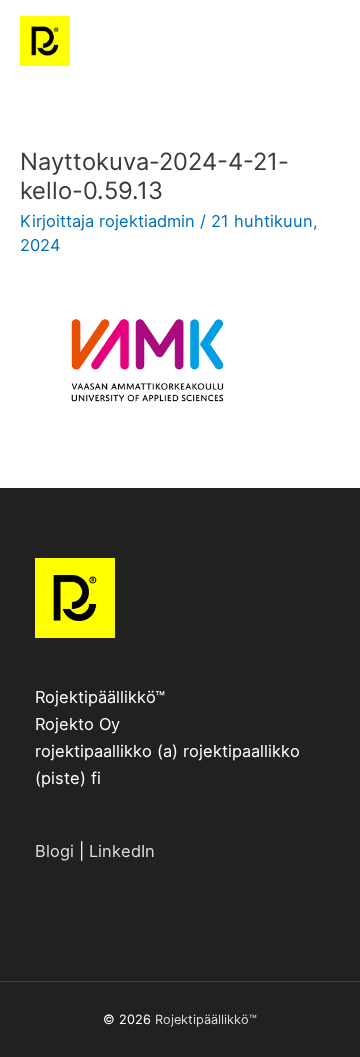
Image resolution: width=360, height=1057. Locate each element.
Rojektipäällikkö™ (206, 1019)
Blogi (54, 851)
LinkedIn (122, 851)
